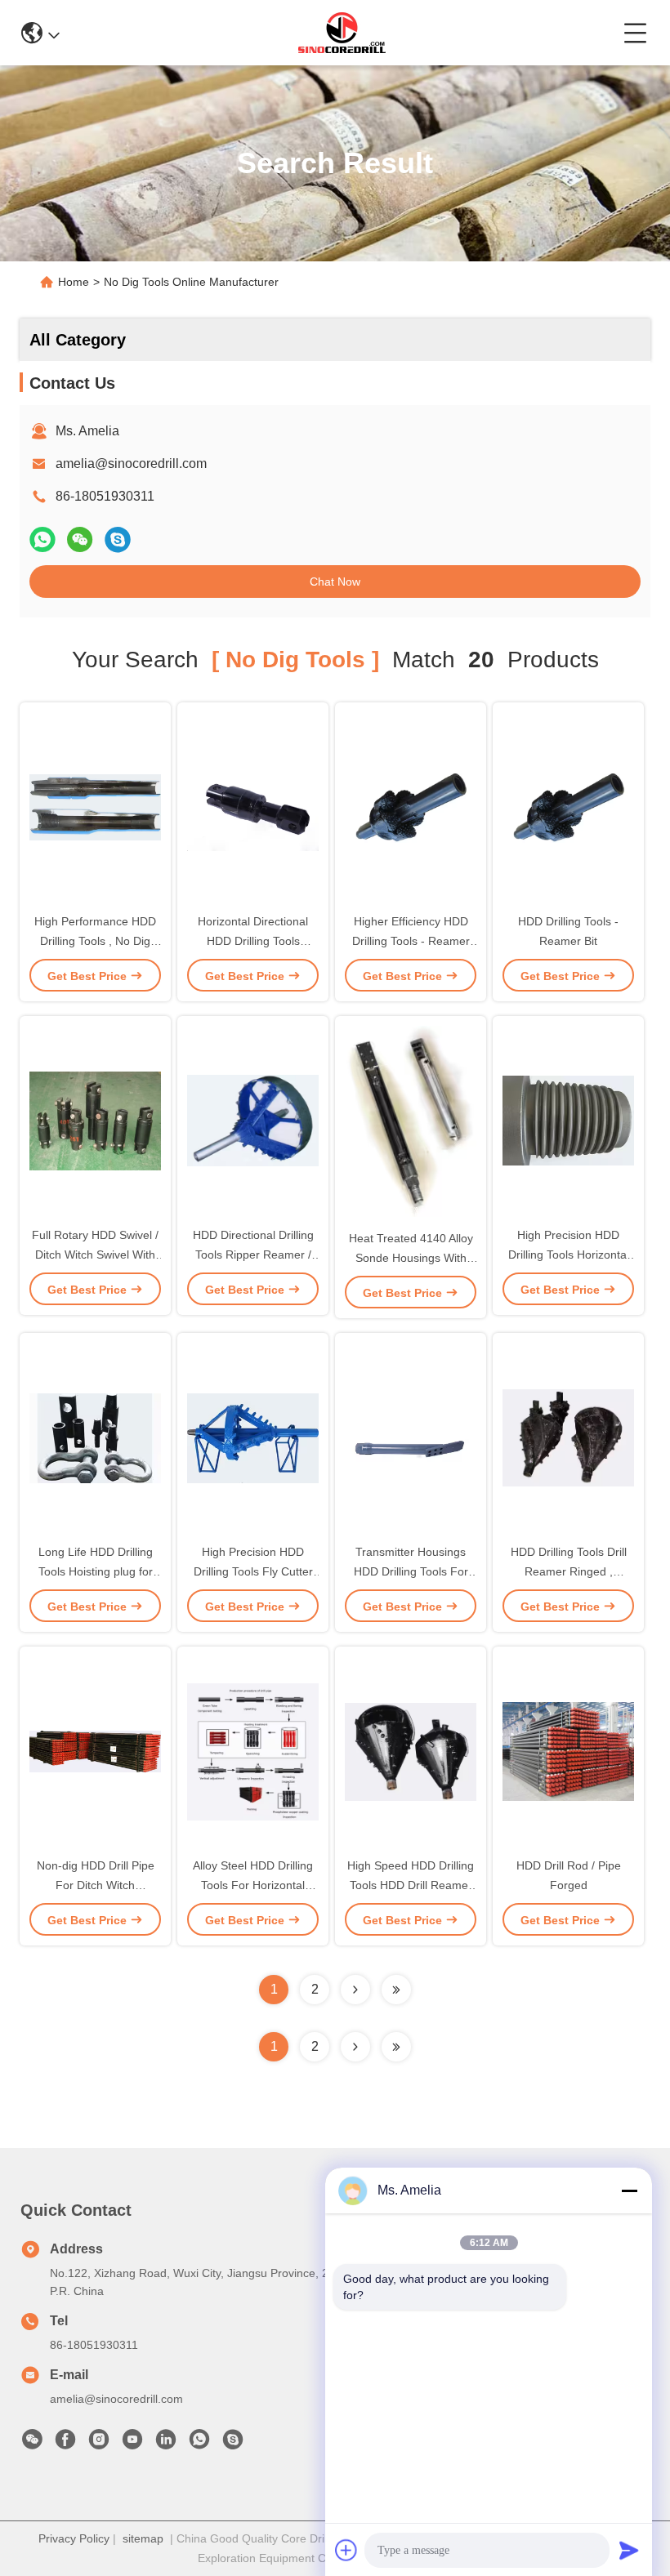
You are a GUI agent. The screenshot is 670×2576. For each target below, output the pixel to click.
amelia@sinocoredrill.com (131, 464)
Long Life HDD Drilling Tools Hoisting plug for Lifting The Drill (96, 1571)
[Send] (629, 2550)
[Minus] (629, 2190)
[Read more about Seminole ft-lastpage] (396, 2047)
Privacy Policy (74, 2538)
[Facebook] (65, 2444)
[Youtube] (132, 2444)
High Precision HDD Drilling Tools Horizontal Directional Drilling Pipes (568, 1255)
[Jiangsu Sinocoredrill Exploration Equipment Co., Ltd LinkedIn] (166, 2444)
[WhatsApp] (42, 539)
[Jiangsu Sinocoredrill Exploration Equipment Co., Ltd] (342, 33)
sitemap (143, 2538)
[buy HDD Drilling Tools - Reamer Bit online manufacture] (568, 806)
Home (74, 282)
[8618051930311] (199, 2444)
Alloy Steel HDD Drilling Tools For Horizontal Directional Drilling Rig (253, 1885)
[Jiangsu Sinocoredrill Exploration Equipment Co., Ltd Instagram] (99, 2444)
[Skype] (118, 539)
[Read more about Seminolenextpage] (355, 2047)
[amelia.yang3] (233, 2444)
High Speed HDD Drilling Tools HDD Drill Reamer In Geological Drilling (411, 1885)
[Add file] (346, 2550)
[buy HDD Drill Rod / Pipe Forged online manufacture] (568, 1750)
